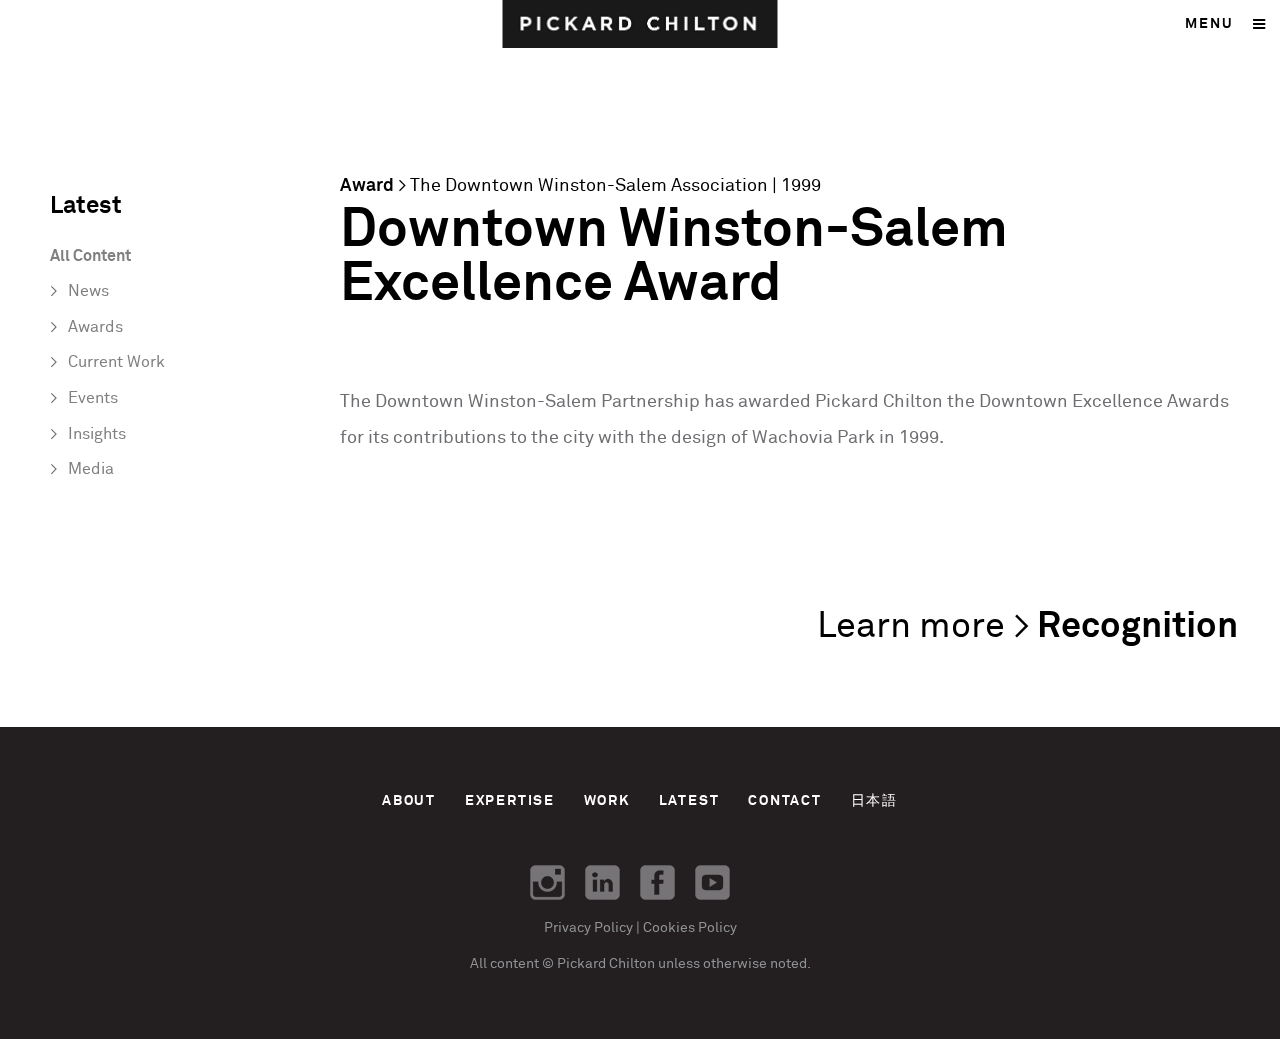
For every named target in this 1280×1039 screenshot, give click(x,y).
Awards (95, 327)
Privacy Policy (588, 928)
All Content (90, 256)
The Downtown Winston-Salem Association (589, 186)
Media (91, 469)
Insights (97, 434)
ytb (712, 882)
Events (93, 398)
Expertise (510, 801)
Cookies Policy (690, 928)
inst (547, 882)
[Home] (640, 24)
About (409, 801)
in (602, 882)
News (88, 291)
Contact (785, 801)
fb (657, 882)
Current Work (116, 362)
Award (367, 186)
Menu (1209, 24)
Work (607, 801)
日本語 (874, 801)
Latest (689, 801)
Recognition (1137, 627)
